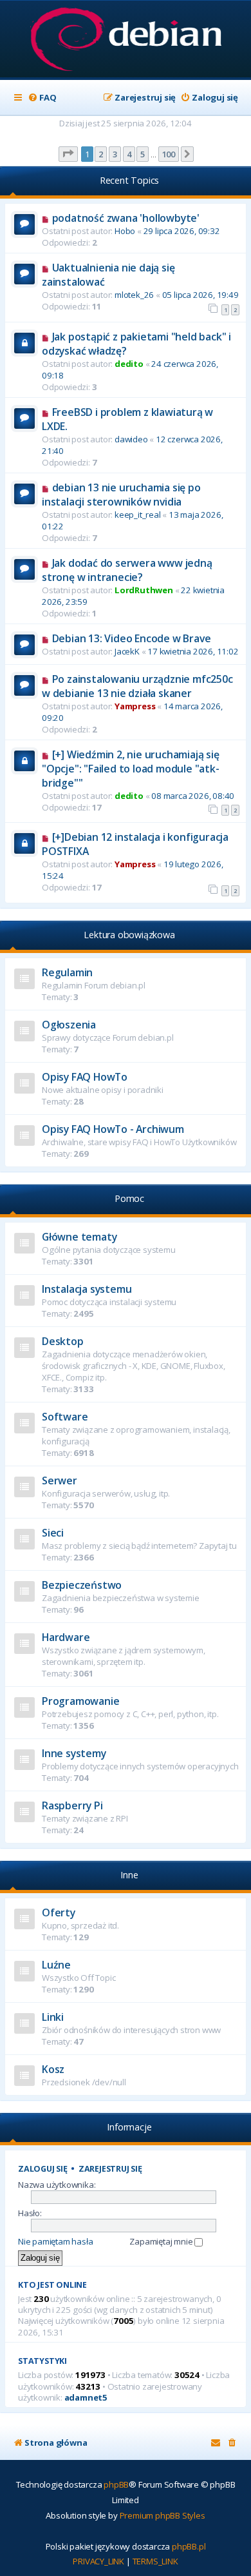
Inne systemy (74, 1753)
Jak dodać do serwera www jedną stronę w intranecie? (127, 570)
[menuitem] (42, 98)
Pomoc (129, 1198)
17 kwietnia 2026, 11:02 (193, 651)
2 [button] (101, 154)
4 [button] (129, 154)
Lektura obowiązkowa (129, 935)
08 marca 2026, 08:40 (193, 796)
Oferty (59, 1912)
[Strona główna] (126, 40)
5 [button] (143, 154)
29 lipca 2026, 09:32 (182, 231)
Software (65, 1417)
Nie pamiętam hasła (55, 2241)
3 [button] (115, 154)
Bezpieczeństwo (82, 1585)
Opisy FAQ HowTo (85, 1077)
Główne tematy (79, 1237)
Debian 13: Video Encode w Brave (132, 638)
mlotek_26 (134, 295)
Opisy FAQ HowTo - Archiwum (113, 1129)
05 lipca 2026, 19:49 (200, 295)
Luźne (56, 1965)
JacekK (127, 651)
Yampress (135, 706)
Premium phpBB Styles (163, 2515)
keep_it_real (138, 515)
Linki (53, 2017)
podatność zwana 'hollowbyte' (126, 218)
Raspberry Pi (72, 1805)
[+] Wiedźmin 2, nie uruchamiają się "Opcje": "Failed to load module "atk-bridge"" (131, 769)
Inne (129, 1875)
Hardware (66, 1637)
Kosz (53, 2069)
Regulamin (67, 972)
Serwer (60, 1480)
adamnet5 (86, 2398)
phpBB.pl (189, 2546)
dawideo (131, 439)
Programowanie (80, 1701)
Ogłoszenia (69, 1025)
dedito (129, 364)
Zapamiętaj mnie (162, 2241)
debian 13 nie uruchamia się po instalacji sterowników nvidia (121, 495)
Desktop (63, 1341)
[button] (68, 154)
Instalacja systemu (87, 1289)
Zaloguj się (43, 2169)
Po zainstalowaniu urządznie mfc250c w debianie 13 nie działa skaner (137, 686)
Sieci (53, 1533)
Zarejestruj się (110, 2169)
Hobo (125, 231)
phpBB (116, 2484)
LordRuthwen (144, 590)
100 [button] (169, 154)
